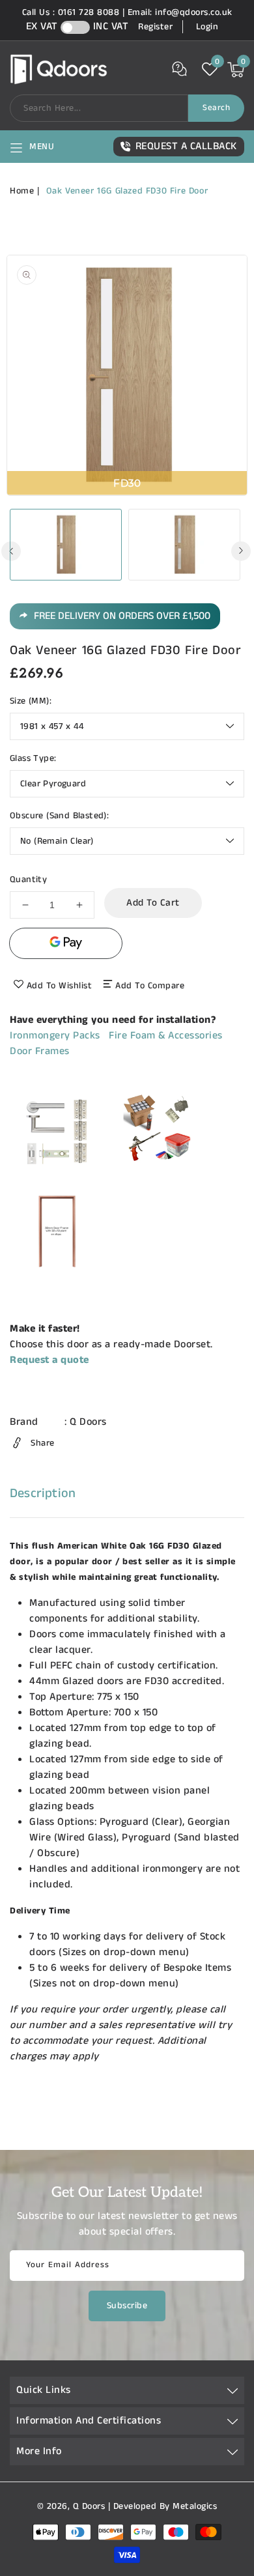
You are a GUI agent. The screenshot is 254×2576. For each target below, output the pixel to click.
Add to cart (153, 903)
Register (155, 27)
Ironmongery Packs (55, 1036)
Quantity (28, 880)
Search (216, 108)
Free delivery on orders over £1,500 (122, 616)
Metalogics (195, 2506)
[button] (32, 147)
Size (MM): (31, 701)
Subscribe (127, 2306)
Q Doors (88, 1422)
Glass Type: (33, 758)
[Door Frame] (57, 1275)
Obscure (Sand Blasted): (59, 816)
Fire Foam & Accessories (166, 1036)
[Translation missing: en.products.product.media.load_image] (66, 545)
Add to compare (150, 986)
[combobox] (99, 108)
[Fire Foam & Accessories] (155, 1176)
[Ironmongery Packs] (57, 1176)
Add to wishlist (60, 986)
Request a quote (49, 1360)
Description (43, 1494)
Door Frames (40, 1051)
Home (22, 191)
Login (207, 27)
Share (43, 1443)
